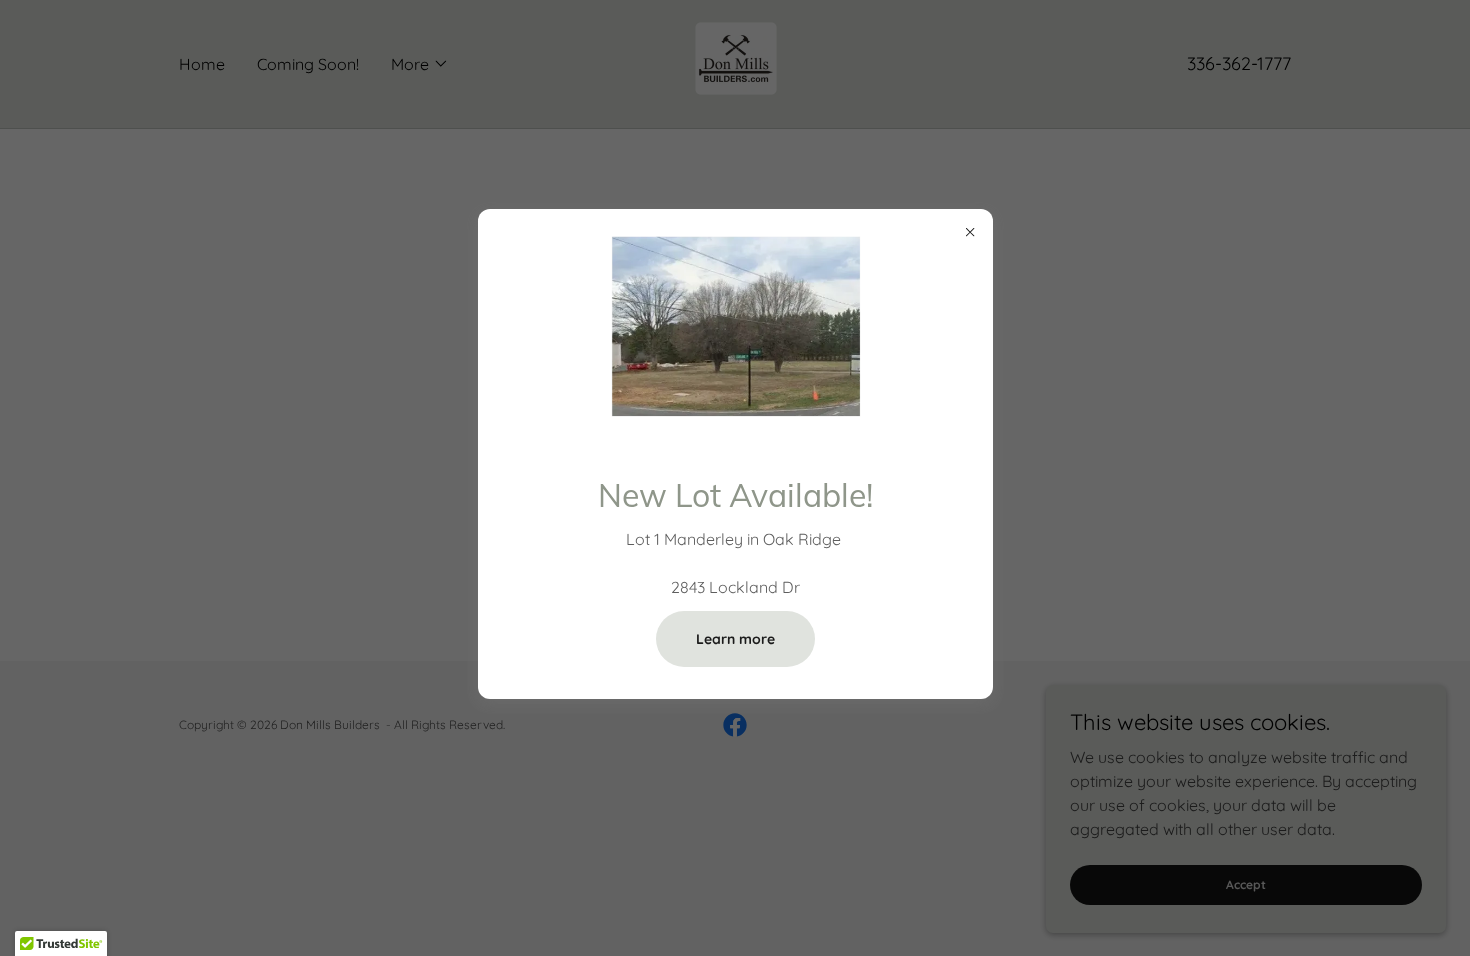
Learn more (735, 639)
